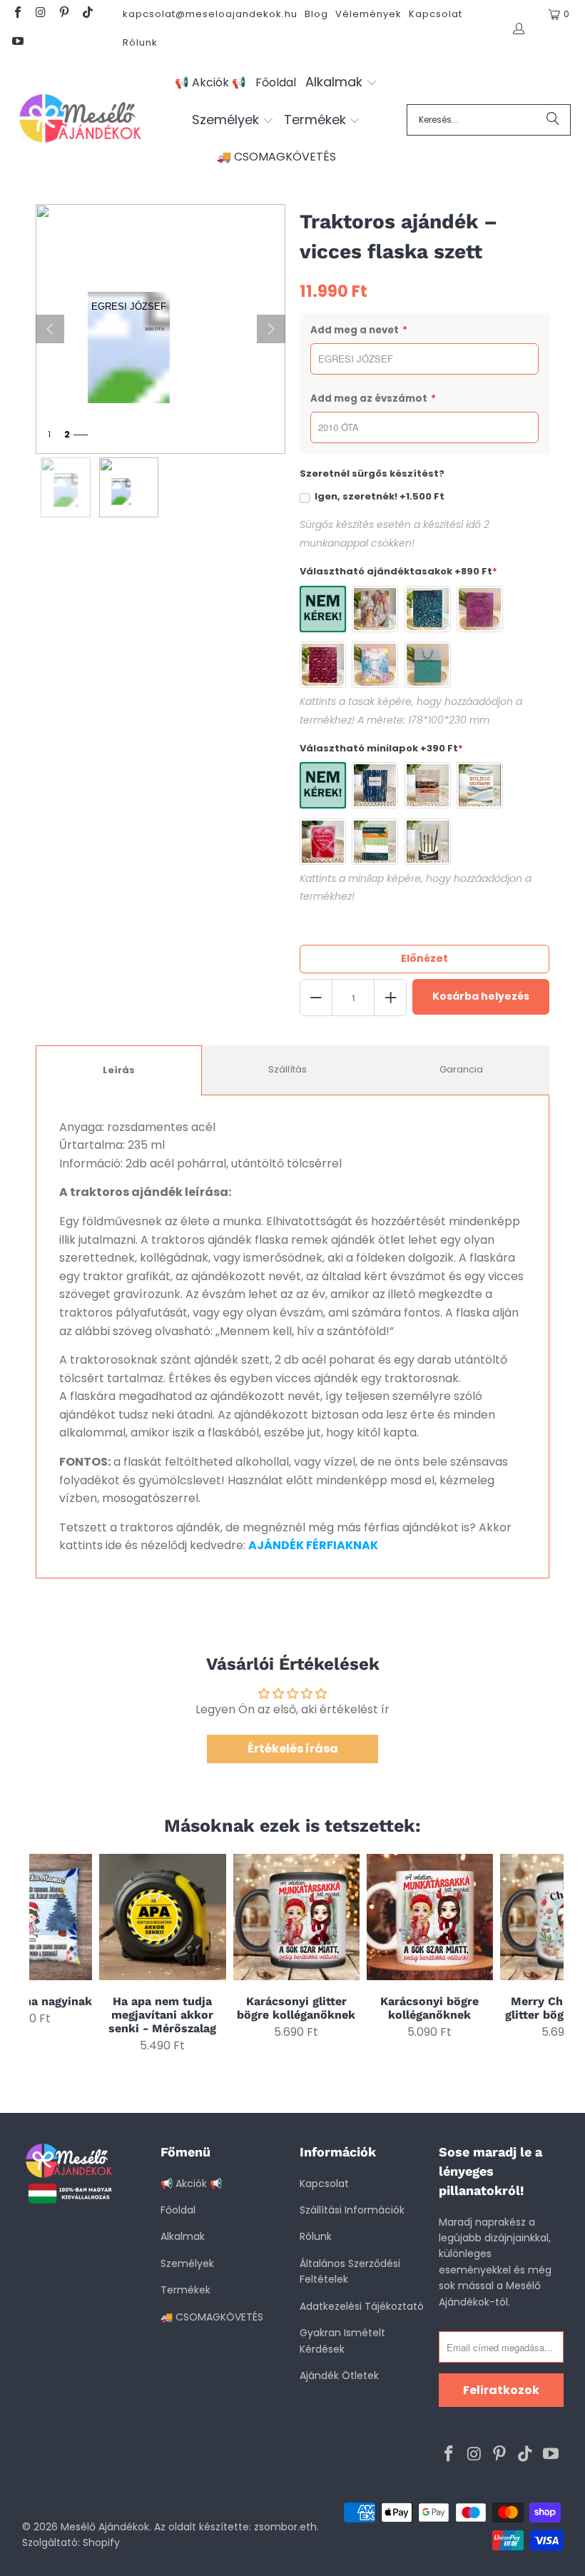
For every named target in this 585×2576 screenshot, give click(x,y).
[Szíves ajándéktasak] (323, 665)
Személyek (187, 2263)
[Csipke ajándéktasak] (428, 665)
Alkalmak (183, 2236)
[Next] (550, 1953)
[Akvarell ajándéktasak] (375, 665)
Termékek (185, 2290)
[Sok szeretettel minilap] (375, 785)
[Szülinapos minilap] (428, 842)
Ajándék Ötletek (339, 2375)
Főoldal (178, 2210)
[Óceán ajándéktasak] (428, 609)
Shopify (101, 2542)
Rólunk (140, 42)
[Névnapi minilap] (375, 842)
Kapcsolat (436, 14)
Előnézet (424, 958)
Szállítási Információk (352, 2210)
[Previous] (42, 1953)
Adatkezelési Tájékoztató (362, 2306)
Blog (316, 14)
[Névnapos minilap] (428, 785)
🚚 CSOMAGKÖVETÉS (212, 2317)
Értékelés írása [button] (293, 1749)
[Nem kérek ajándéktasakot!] (323, 609)
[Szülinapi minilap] (480, 785)
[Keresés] (553, 120)
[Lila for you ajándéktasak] (480, 609)
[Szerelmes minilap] (323, 842)
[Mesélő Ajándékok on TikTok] (86, 14)
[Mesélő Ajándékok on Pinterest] (63, 14)
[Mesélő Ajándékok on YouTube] (17, 42)
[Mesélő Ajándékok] (80, 120)
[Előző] (50, 329)
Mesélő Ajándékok (105, 2527)
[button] (341, 83)
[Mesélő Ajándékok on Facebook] (17, 14)
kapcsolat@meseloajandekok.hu (210, 14)
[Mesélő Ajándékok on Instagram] (40, 14)
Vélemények (368, 14)
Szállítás (288, 1069)
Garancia (461, 1069)
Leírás (119, 1070)
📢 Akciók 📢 (191, 2184)
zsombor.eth (285, 2527)
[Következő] (271, 329)
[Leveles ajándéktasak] (375, 609)
